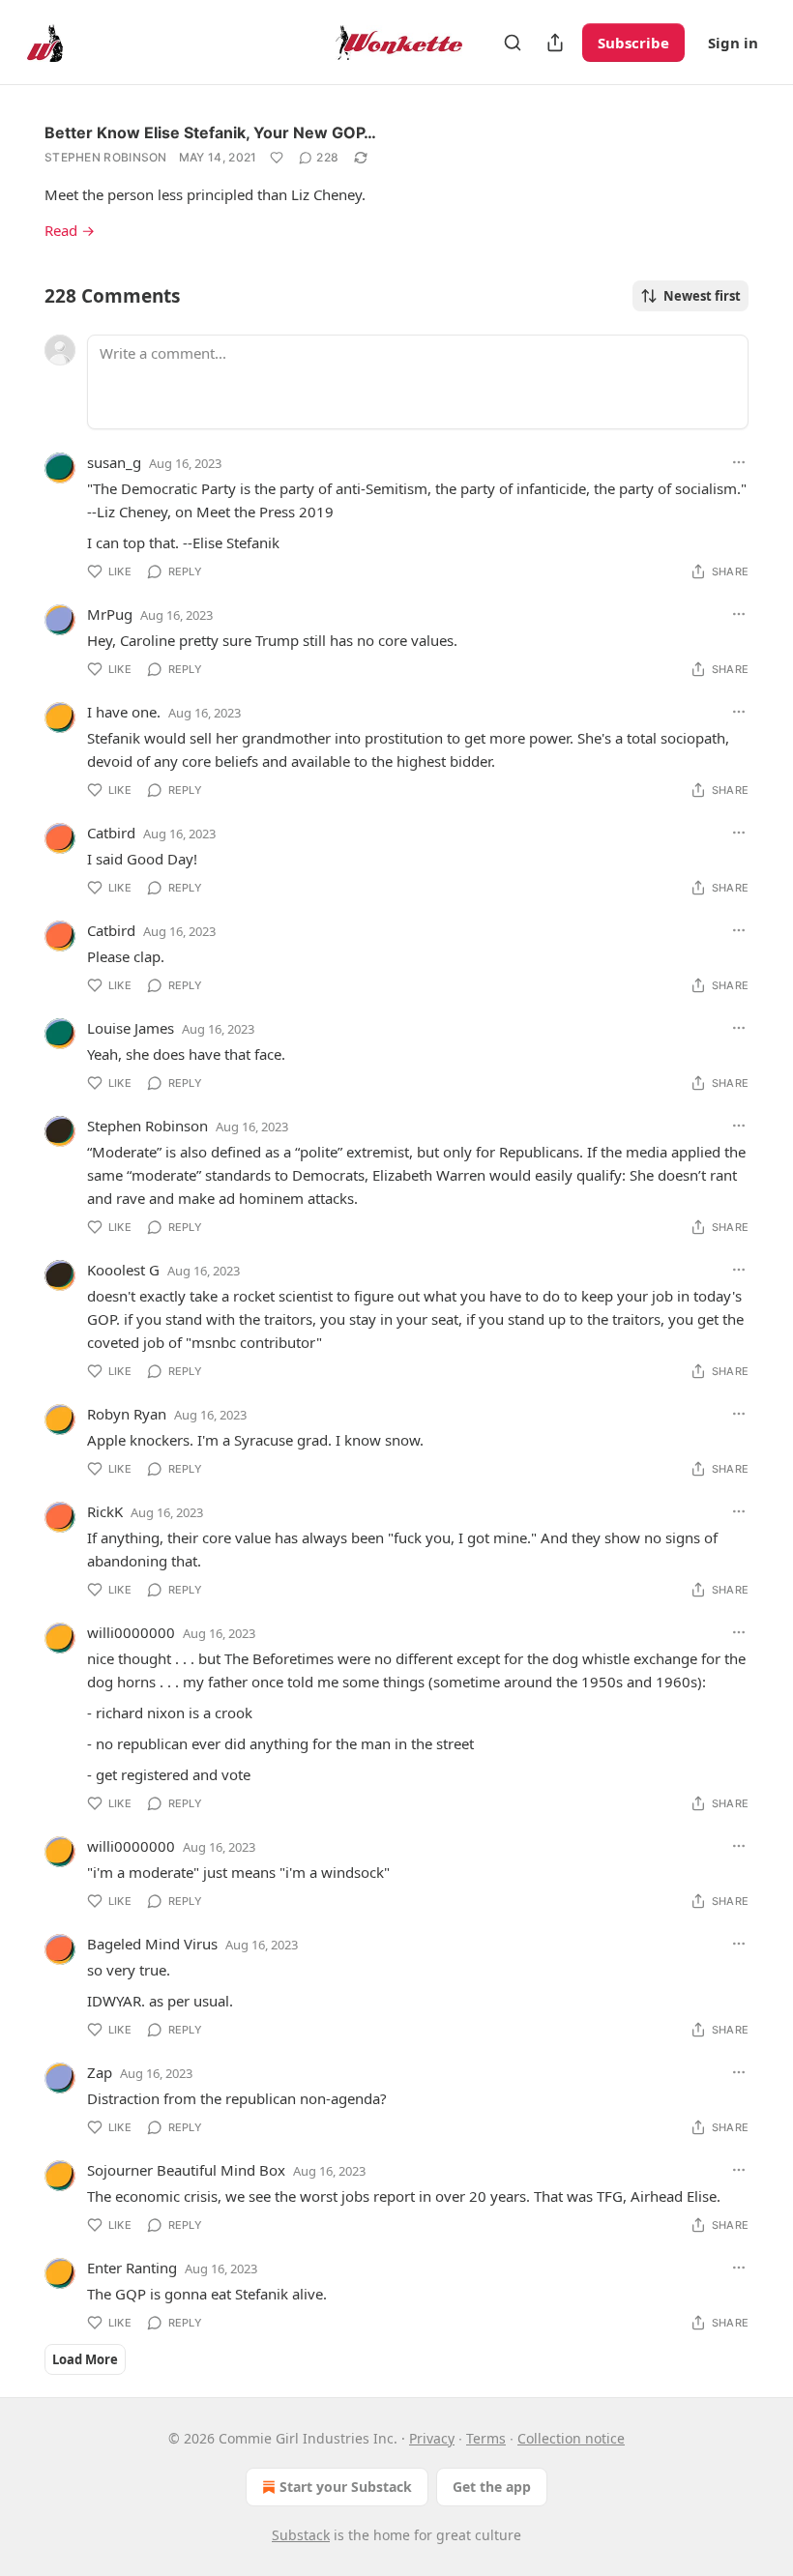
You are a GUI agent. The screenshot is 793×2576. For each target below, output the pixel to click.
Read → (70, 230)
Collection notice (571, 2438)
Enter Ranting (132, 2268)
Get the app (492, 2487)
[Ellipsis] (739, 462)
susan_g (114, 462)
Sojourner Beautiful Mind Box (186, 2170)
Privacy (432, 2438)
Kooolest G (123, 1270)
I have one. (124, 712)
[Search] (513, 43)
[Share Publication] (555, 43)
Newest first (702, 296)
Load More (85, 2359)
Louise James (131, 1028)
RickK (105, 1511)
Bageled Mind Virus (152, 1944)
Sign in (733, 43)
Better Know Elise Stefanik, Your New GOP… (210, 132)
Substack (301, 2535)
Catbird (111, 833)
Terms (486, 2438)
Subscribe (633, 43)
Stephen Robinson (106, 157)
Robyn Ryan (127, 1414)
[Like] (277, 158)
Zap (100, 2072)
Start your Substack (346, 2487)
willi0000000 (131, 1632)
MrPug (110, 614)
